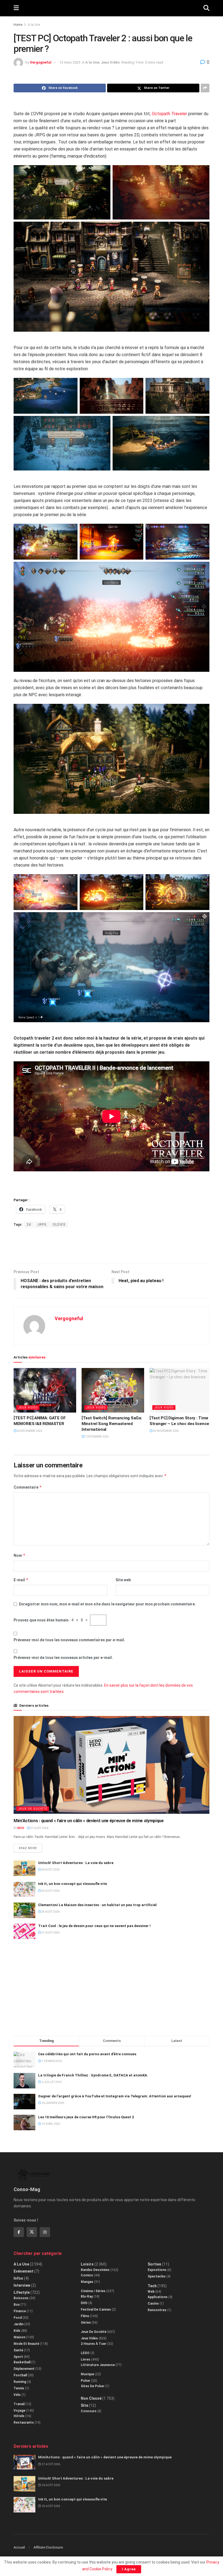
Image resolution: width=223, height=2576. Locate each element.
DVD (84, 2303)
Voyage (19, 2411)
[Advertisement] (112, 1245)
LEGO (85, 2353)
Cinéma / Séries (93, 2291)
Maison (19, 2337)
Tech (152, 2286)
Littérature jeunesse (98, 2365)
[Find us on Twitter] (32, 2232)
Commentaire (28, 1487)
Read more (30, 1847)
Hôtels (19, 2416)
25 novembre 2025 (166, 1431)
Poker (86, 2381)
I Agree (129, 2569)
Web (151, 2292)
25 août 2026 (50, 1891)
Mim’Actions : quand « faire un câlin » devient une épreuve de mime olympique (89, 1821)
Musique (87, 2374)
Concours (89, 2411)
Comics (87, 2275)
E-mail (21, 1580)
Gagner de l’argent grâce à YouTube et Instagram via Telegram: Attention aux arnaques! (115, 2096)
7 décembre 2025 (97, 1437)
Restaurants (24, 2423)
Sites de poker (93, 2386)
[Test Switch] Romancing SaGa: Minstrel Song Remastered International (112, 1424)
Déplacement (24, 2369)
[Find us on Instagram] (45, 2232)
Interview (22, 2285)
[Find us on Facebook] (19, 2232)
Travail (19, 2404)
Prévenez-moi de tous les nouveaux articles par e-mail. (63, 1658)
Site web (123, 1580)
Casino (153, 2304)
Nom (20, 1555)
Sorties (154, 2264)
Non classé (91, 2398)
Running (20, 2382)
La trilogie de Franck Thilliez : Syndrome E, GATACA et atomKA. (93, 2075)
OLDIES (59, 1225)
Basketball (22, 2362)
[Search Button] (206, 8)
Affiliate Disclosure (48, 2547)
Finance (20, 2311)
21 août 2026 (50, 1933)
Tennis (19, 2388)
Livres (86, 2359)
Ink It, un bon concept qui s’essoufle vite (72, 1884)
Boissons (21, 2298)
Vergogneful (41, 62)
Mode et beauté (26, 2344)
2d (29, 1225)
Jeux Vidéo (110, 62)
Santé (18, 2350)
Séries (86, 2323)
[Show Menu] (16, 8)
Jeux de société (33, 1809)
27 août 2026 (39, 1828)
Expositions (157, 2270)
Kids (17, 2331)
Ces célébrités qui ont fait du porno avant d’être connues (87, 2054)
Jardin (18, 2324)
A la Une (34, 25)
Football (20, 2375)
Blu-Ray (87, 2296)
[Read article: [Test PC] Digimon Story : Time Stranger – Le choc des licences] (181, 1390)
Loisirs (87, 2264)
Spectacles (157, 2276)
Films (85, 2316)
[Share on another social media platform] (205, 88)
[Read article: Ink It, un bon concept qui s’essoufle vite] (24, 1889)
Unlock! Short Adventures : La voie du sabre (76, 1863)
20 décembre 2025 (29, 1431)
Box (17, 2305)
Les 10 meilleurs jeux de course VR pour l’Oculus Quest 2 (86, 2117)
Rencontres (157, 2310)
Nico (21, 1828)
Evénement (24, 2271)
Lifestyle (22, 2292)
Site (84, 2405)
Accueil (19, 2547)
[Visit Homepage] (111, 8)
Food (18, 2318)
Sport (18, 2357)
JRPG (42, 1225)
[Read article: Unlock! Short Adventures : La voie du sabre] (24, 1868)
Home (18, 25)
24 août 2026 (50, 1912)
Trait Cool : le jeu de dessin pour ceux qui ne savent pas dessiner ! (94, 1926)
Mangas (87, 2282)
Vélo (17, 2395)
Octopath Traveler (169, 114)
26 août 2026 (50, 1870)
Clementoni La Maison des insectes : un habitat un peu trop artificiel (97, 1905)
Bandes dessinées (95, 2270)
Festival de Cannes (96, 2310)
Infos (18, 2278)
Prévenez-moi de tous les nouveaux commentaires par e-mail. (69, 1640)
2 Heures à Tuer (94, 2344)
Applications (158, 2297)
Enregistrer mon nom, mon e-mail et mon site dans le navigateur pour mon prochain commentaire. (107, 1604)
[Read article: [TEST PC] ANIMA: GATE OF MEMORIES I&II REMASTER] (45, 1390)
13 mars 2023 (70, 62)
